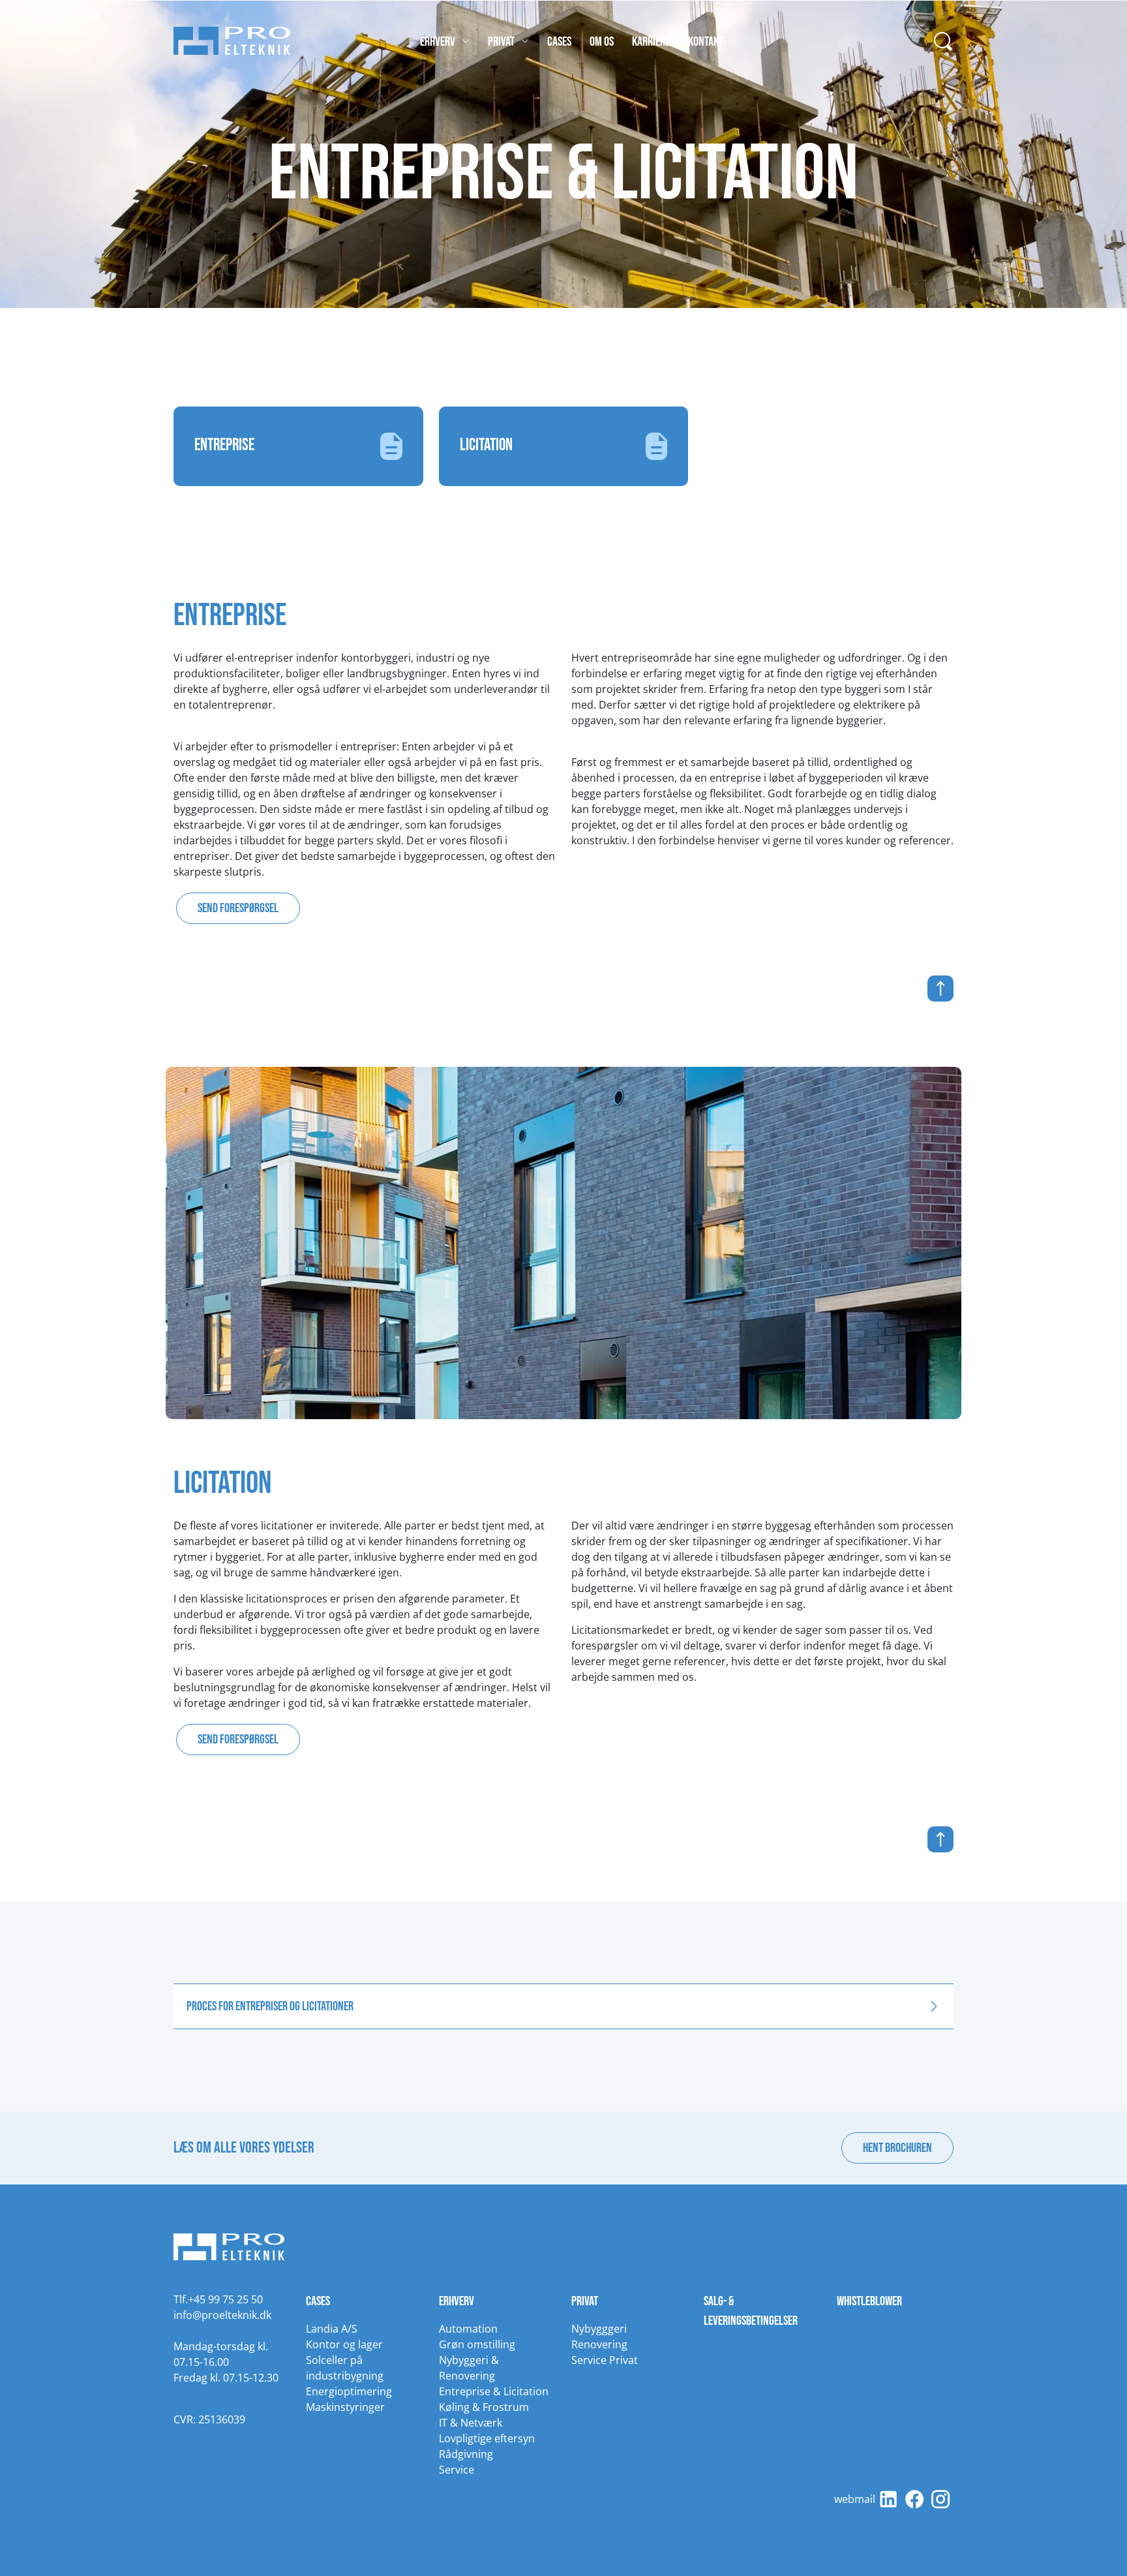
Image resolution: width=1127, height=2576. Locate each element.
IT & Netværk (471, 2423)
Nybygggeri (599, 2329)
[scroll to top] (563, 989)
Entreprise (224, 445)
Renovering (599, 2344)
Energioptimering (349, 2391)
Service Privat (605, 2360)
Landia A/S (332, 2329)
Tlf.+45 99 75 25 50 (218, 2299)
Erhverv (438, 42)
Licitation (486, 445)
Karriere (651, 42)
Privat (501, 42)
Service (457, 2470)
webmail (855, 2499)
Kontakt (706, 42)
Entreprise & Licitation (494, 2391)
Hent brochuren (897, 2148)
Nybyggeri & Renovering (469, 2368)
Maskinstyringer (345, 2407)
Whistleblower (869, 2301)
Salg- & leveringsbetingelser (751, 2311)
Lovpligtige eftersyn (487, 2438)
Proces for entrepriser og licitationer (270, 2006)
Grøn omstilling (477, 2344)
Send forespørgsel (238, 908)
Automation (468, 2329)
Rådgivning (466, 2454)
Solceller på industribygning (345, 2368)
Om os (602, 42)
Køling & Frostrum (484, 2407)
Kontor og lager (344, 2344)
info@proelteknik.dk (222, 2315)
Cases (559, 42)
